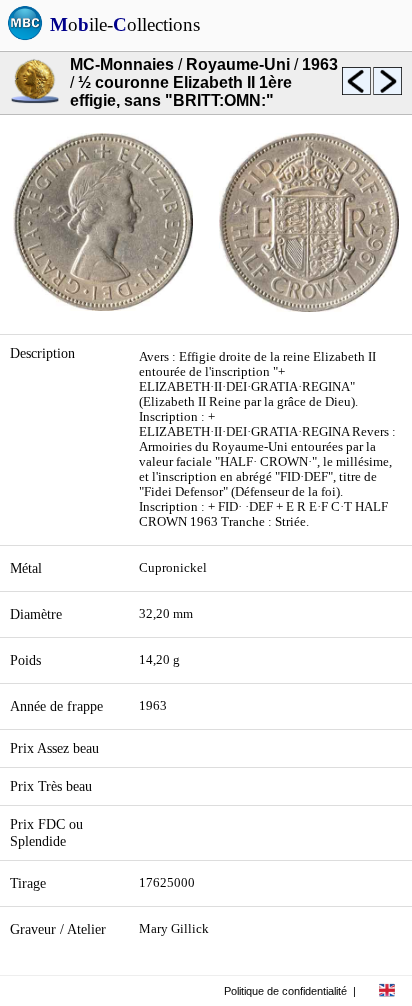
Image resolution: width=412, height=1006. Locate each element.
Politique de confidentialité (285, 991)
